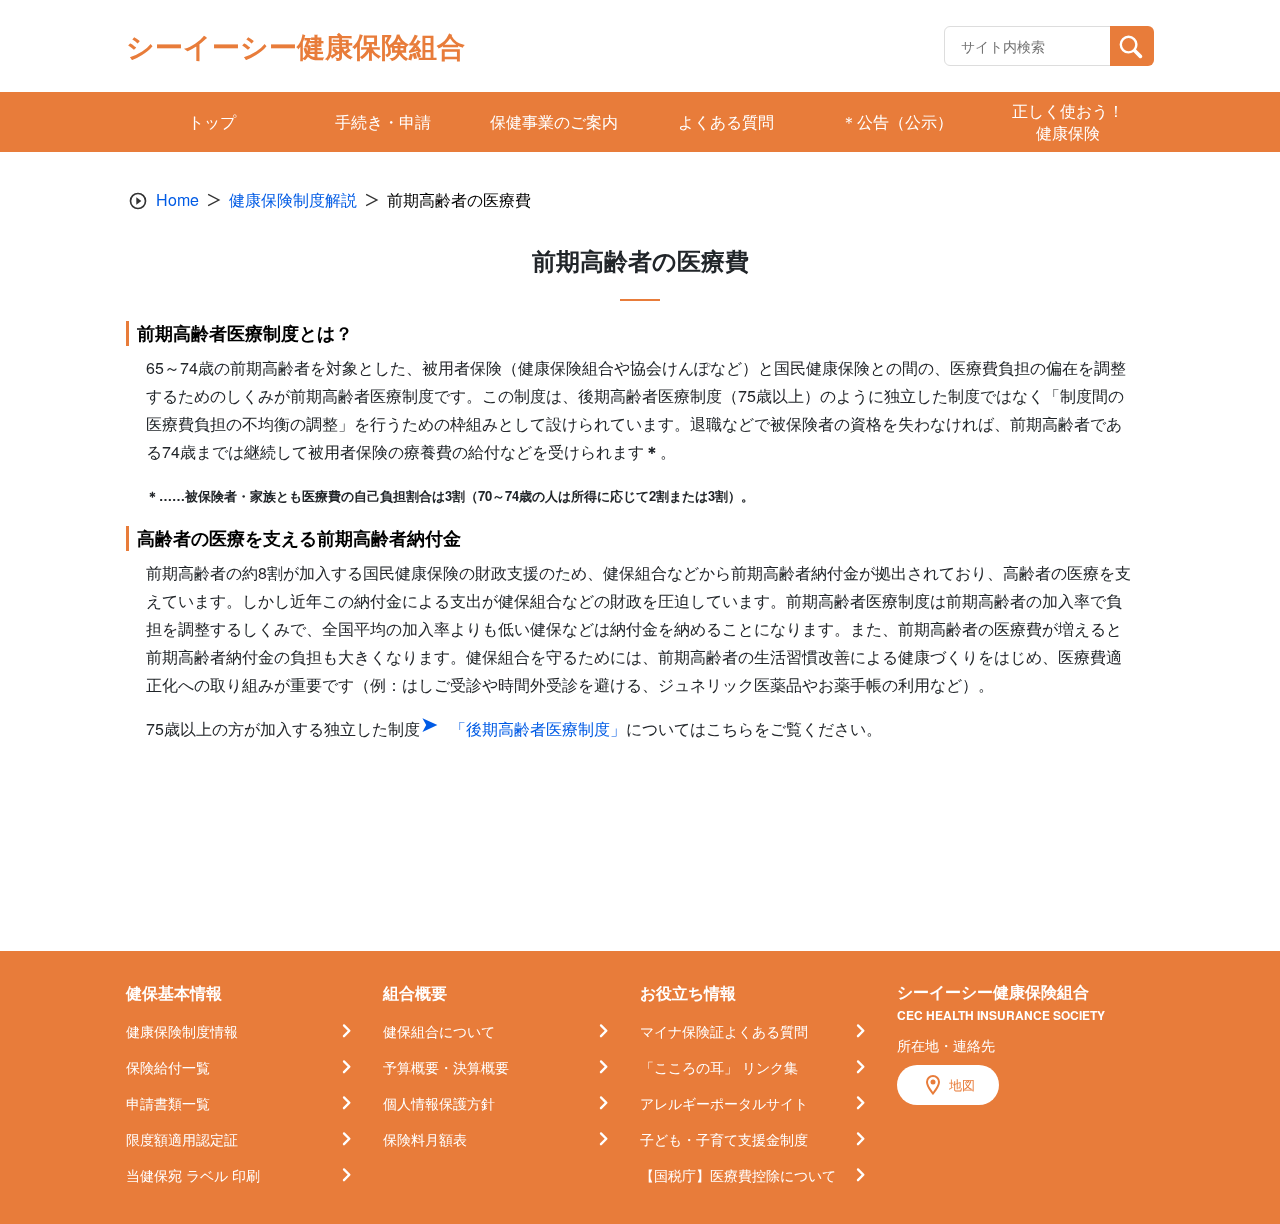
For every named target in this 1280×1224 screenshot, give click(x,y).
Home (177, 199)
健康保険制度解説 (293, 199)
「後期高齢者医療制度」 (538, 728)
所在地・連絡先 (946, 1045)
